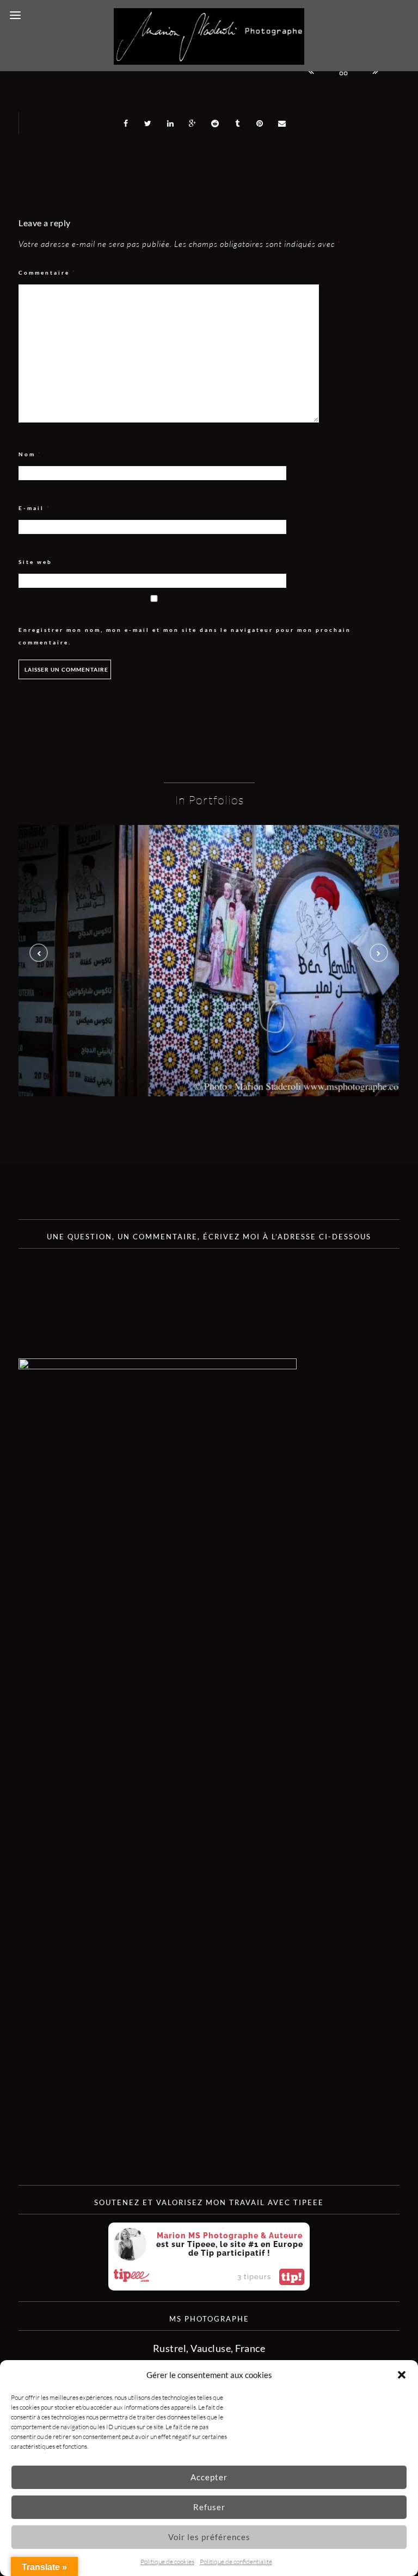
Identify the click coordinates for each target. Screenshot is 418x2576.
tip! (292, 2277)
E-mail (35, 508)
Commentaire (47, 273)
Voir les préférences (209, 2537)
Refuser (209, 2507)
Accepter (209, 2477)
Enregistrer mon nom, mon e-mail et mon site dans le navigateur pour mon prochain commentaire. (185, 636)
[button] (402, 2375)
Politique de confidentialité (236, 2562)
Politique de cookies (167, 2562)
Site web (35, 562)
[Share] (126, 123)
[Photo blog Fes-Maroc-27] (209, 961)
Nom (30, 454)
